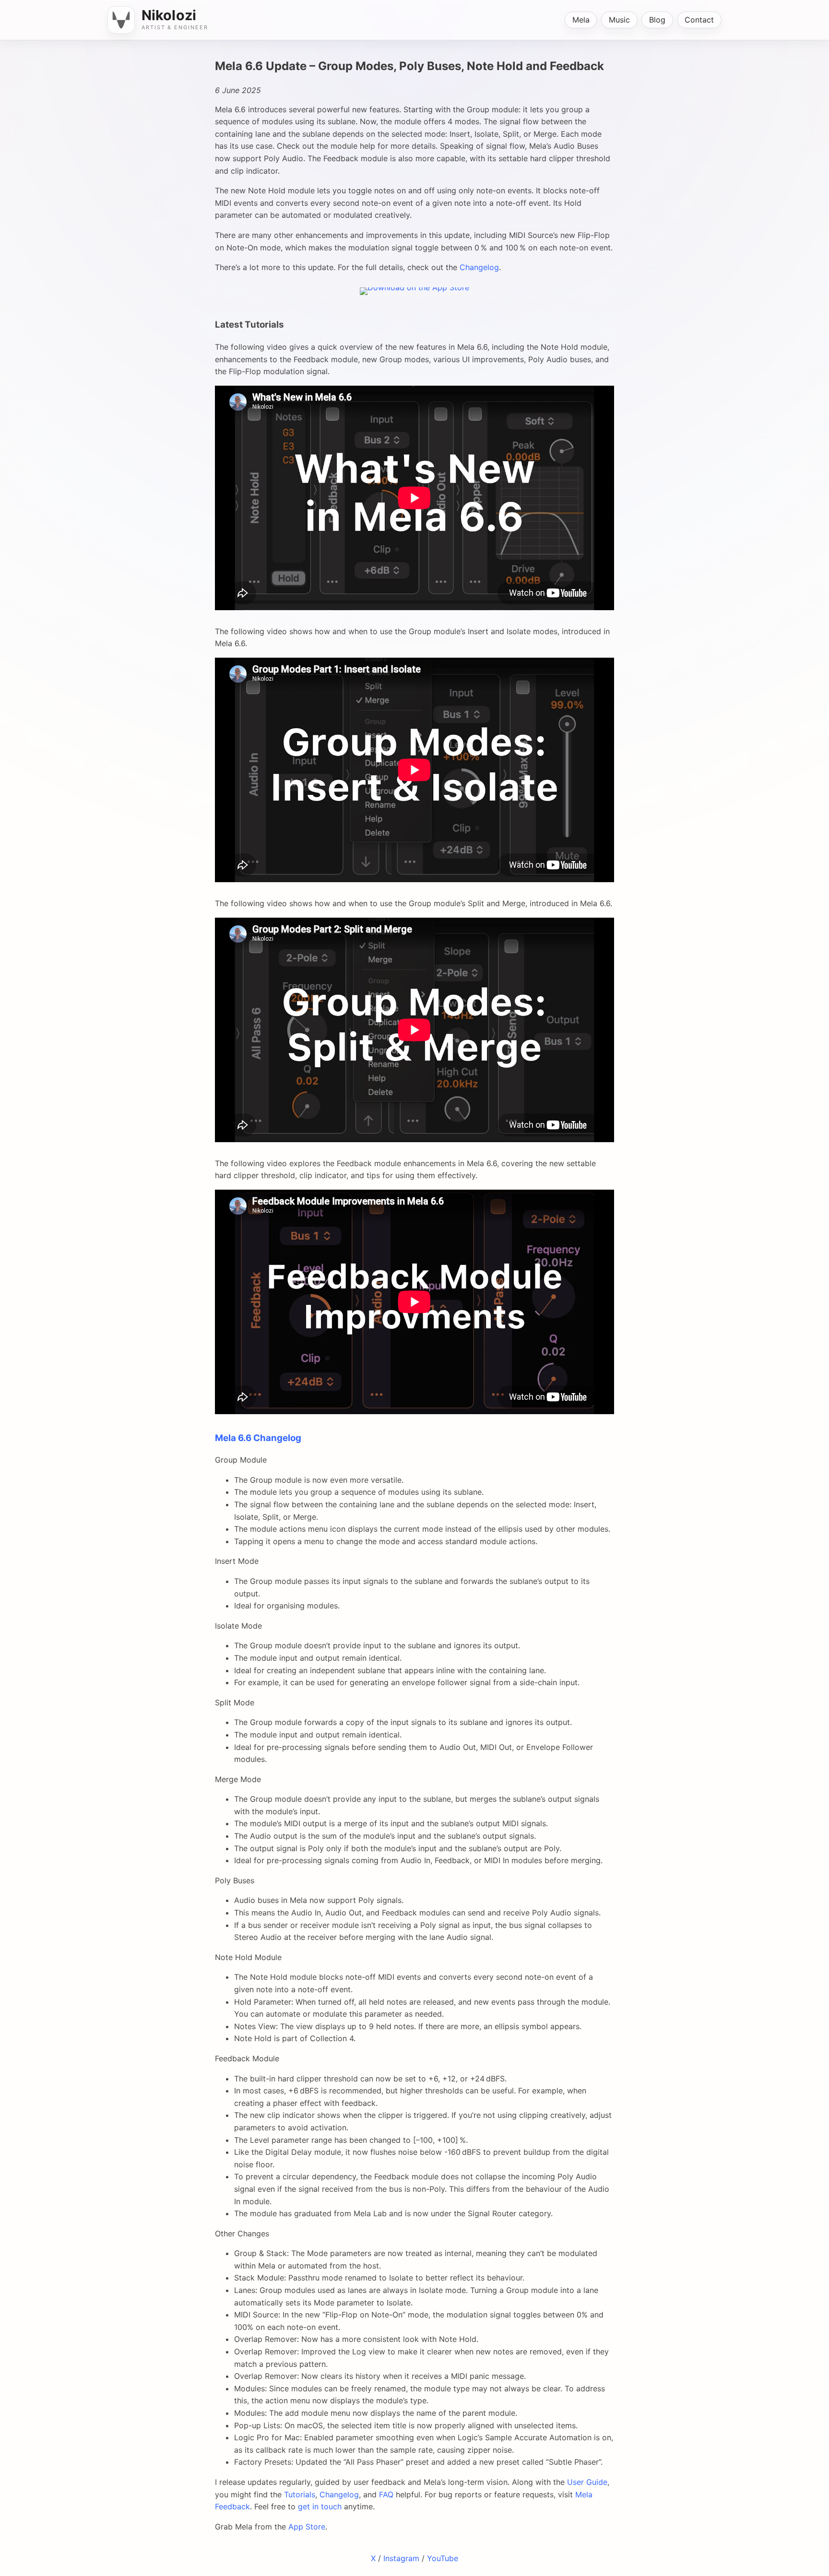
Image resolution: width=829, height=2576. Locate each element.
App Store (307, 2527)
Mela (581, 20)
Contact (699, 20)
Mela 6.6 (233, 1438)
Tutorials (300, 2494)
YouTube (443, 2558)
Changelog (479, 267)
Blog (657, 20)
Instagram (401, 2558)
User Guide (587, 2482)
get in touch (320, 2506)
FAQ (386, 2494)
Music (619, 20)
